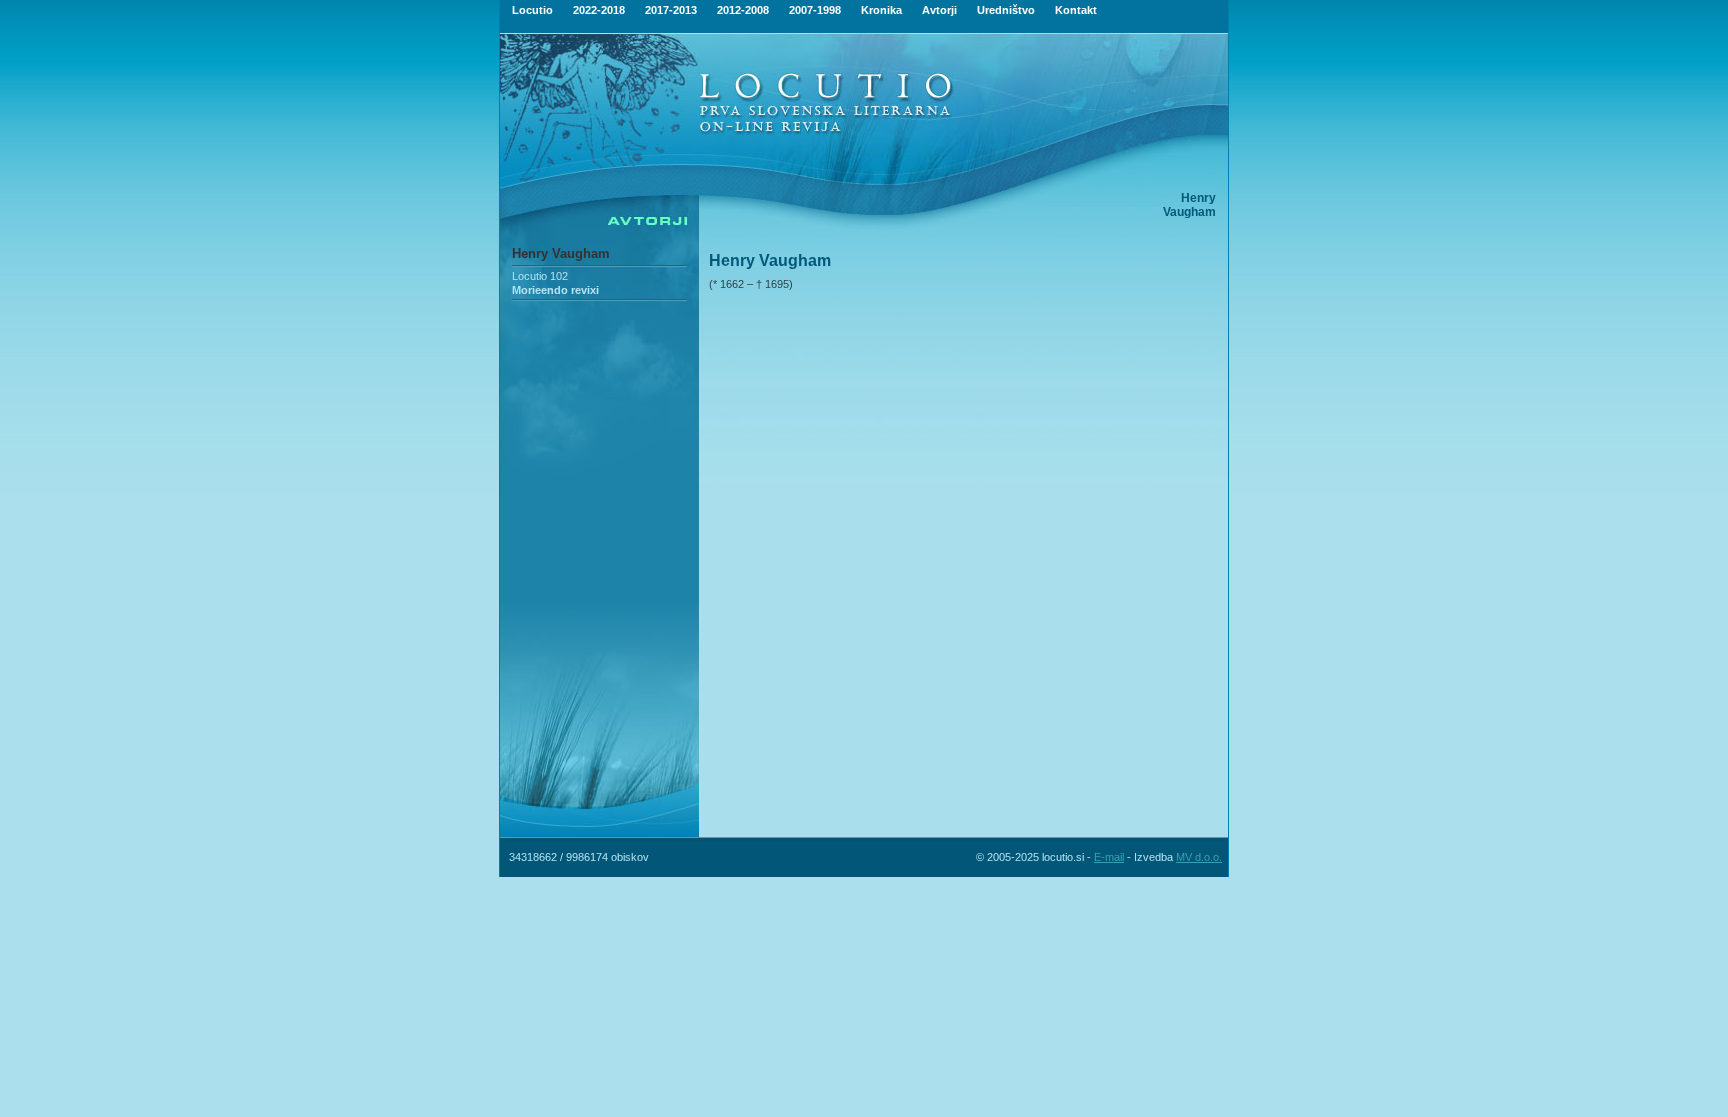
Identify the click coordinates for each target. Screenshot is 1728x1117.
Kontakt (1076, 10)
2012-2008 (743, 10)
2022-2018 (599, 10)
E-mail (1109, 857)
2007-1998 (815, 10)
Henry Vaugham (561, 253)
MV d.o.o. (1199, 857)
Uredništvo (1006, 10)
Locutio (532, 10)
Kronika (881, 10)
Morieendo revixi (555, 290)
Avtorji (939, 10)
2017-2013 (671, 10)
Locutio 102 (540, 276)
